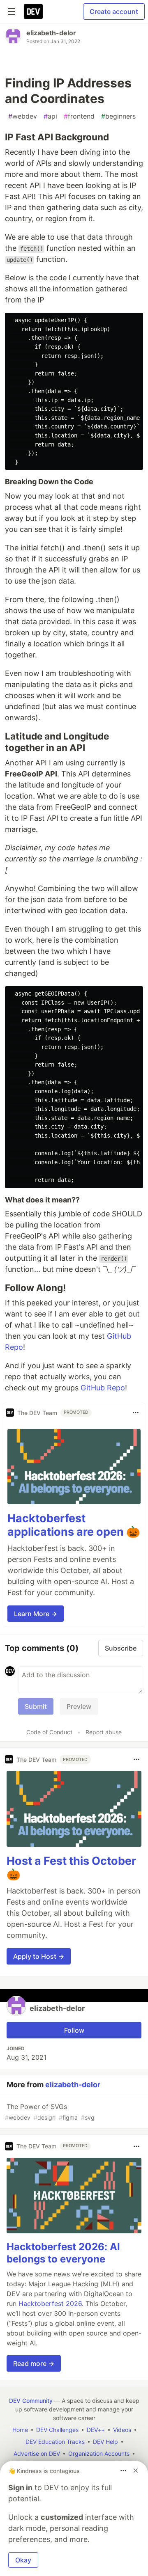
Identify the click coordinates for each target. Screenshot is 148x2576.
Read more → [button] (34, 2363)
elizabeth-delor (51, 33)
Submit (36, 1706)
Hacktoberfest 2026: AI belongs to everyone (63, 2253)
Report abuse (104, 1732)
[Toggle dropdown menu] (136, 1413)
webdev (23, 116)
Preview (79, 1706)
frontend (79, 116)
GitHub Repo (103, 1388)
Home (20, 2430)
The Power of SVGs (50, 2112)
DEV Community (31, 2401)
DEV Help (105, 2442)
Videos (122, 2430)
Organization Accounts (99, 2453)
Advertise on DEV (37, 2453)
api (50, 116)
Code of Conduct (49, 1732)
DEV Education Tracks (55, 2442)
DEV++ (96, 2430)
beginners (118, 116)
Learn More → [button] (36, 1614)
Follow (74, 2030)
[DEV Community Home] (33, 11)
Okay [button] (23, 2560)
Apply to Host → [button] (39, 1956)
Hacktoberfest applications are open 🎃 (74, 1525)
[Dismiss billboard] (136, 2471)
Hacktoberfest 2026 (50, 2304)
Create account (114, 11)
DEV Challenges (57, 2430)
